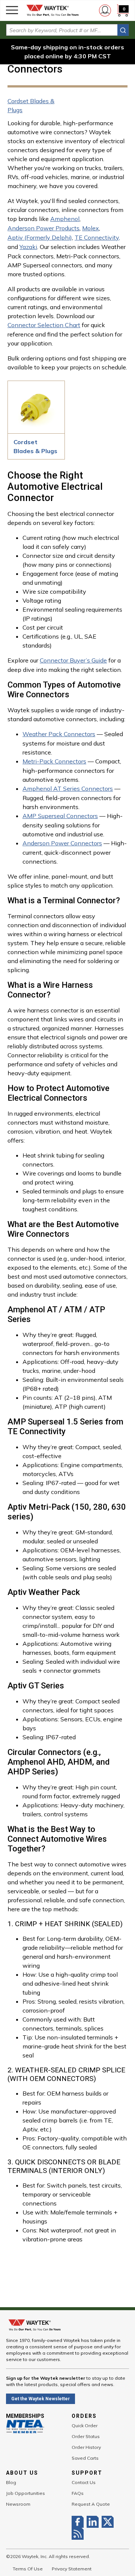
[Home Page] (52, 10)
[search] (123, 30)
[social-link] (79, 2522)
